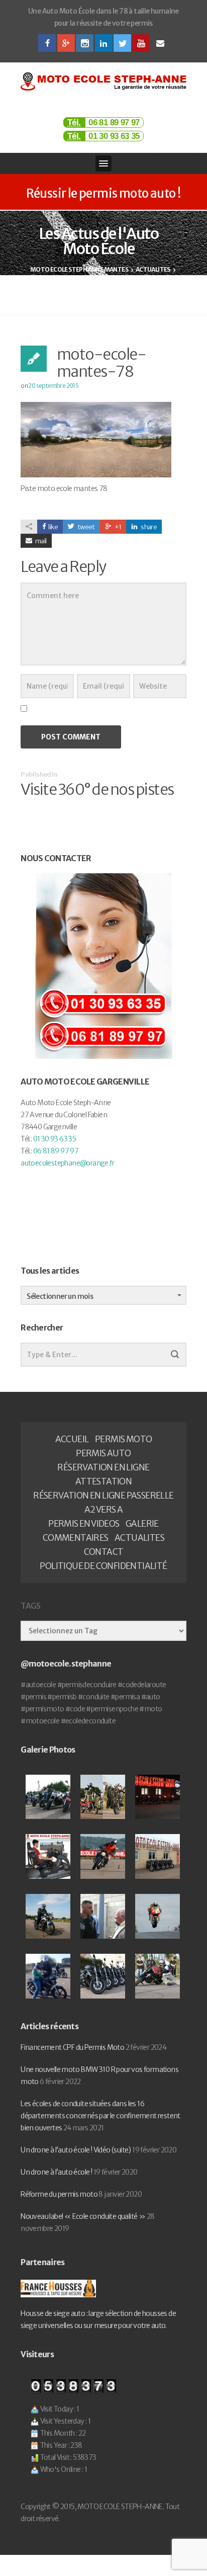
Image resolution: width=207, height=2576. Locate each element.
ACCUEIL (72, 1439)
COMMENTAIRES (76, 1538)
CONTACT (104, 1552)
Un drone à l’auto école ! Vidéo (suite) (76, 2150)
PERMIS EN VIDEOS (84, 1524)
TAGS (30, 1606)
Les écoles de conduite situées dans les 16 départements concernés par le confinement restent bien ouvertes (100, 2116)
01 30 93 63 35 (114, 136)
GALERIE (142, 1524)
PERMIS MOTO (123, 1439)
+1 (117, 527)
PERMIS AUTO (103, 1453)
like (53, 527)
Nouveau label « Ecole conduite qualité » (83, 2216)
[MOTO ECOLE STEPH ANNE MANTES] (103, 81)
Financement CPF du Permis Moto (72, 2047)
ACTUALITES (139, 1538)
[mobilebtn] (103, 163)
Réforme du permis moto (59, 2194)
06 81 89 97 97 (114, 122)
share (148, 527)
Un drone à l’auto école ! (56, 2172)
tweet (85, 527)
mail (41, 541)
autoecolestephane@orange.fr (67, 1163)
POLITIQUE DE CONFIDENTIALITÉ (103, 1566)
